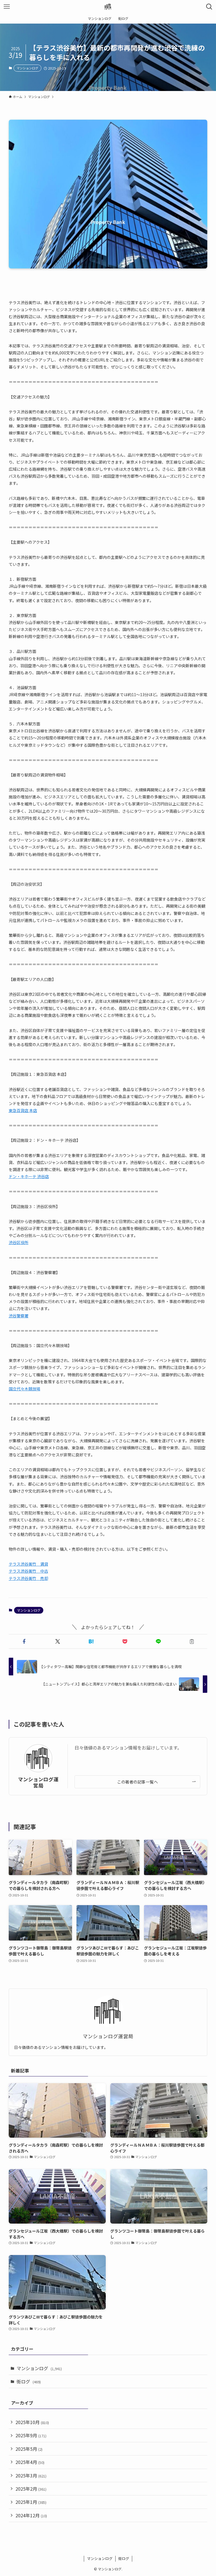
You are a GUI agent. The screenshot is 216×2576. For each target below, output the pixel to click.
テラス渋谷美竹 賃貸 (28, 1564)
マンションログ (27, 68)
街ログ (29, 2381)
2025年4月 (30, 2462)
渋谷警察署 (19, 1316)
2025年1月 (31, 2502)
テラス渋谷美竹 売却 (28, 1578)
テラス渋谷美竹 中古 (28, 1571)
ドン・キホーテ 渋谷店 (29, 1176)
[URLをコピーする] (192, 1641)
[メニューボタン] (7, 7)
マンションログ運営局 (38, 1782)
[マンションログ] (108, 7)
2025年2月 (31, 2489)
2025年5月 (29, 2449)
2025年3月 (31, 2475)
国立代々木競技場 (24, 1389)
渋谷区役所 (19, 1242)
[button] (24, 1641)
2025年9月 (31, 2435)
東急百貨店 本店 (23, 1110)
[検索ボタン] (209, 7)
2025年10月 (32, 2422)
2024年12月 (31, 2515)
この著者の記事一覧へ (137, 1782)
